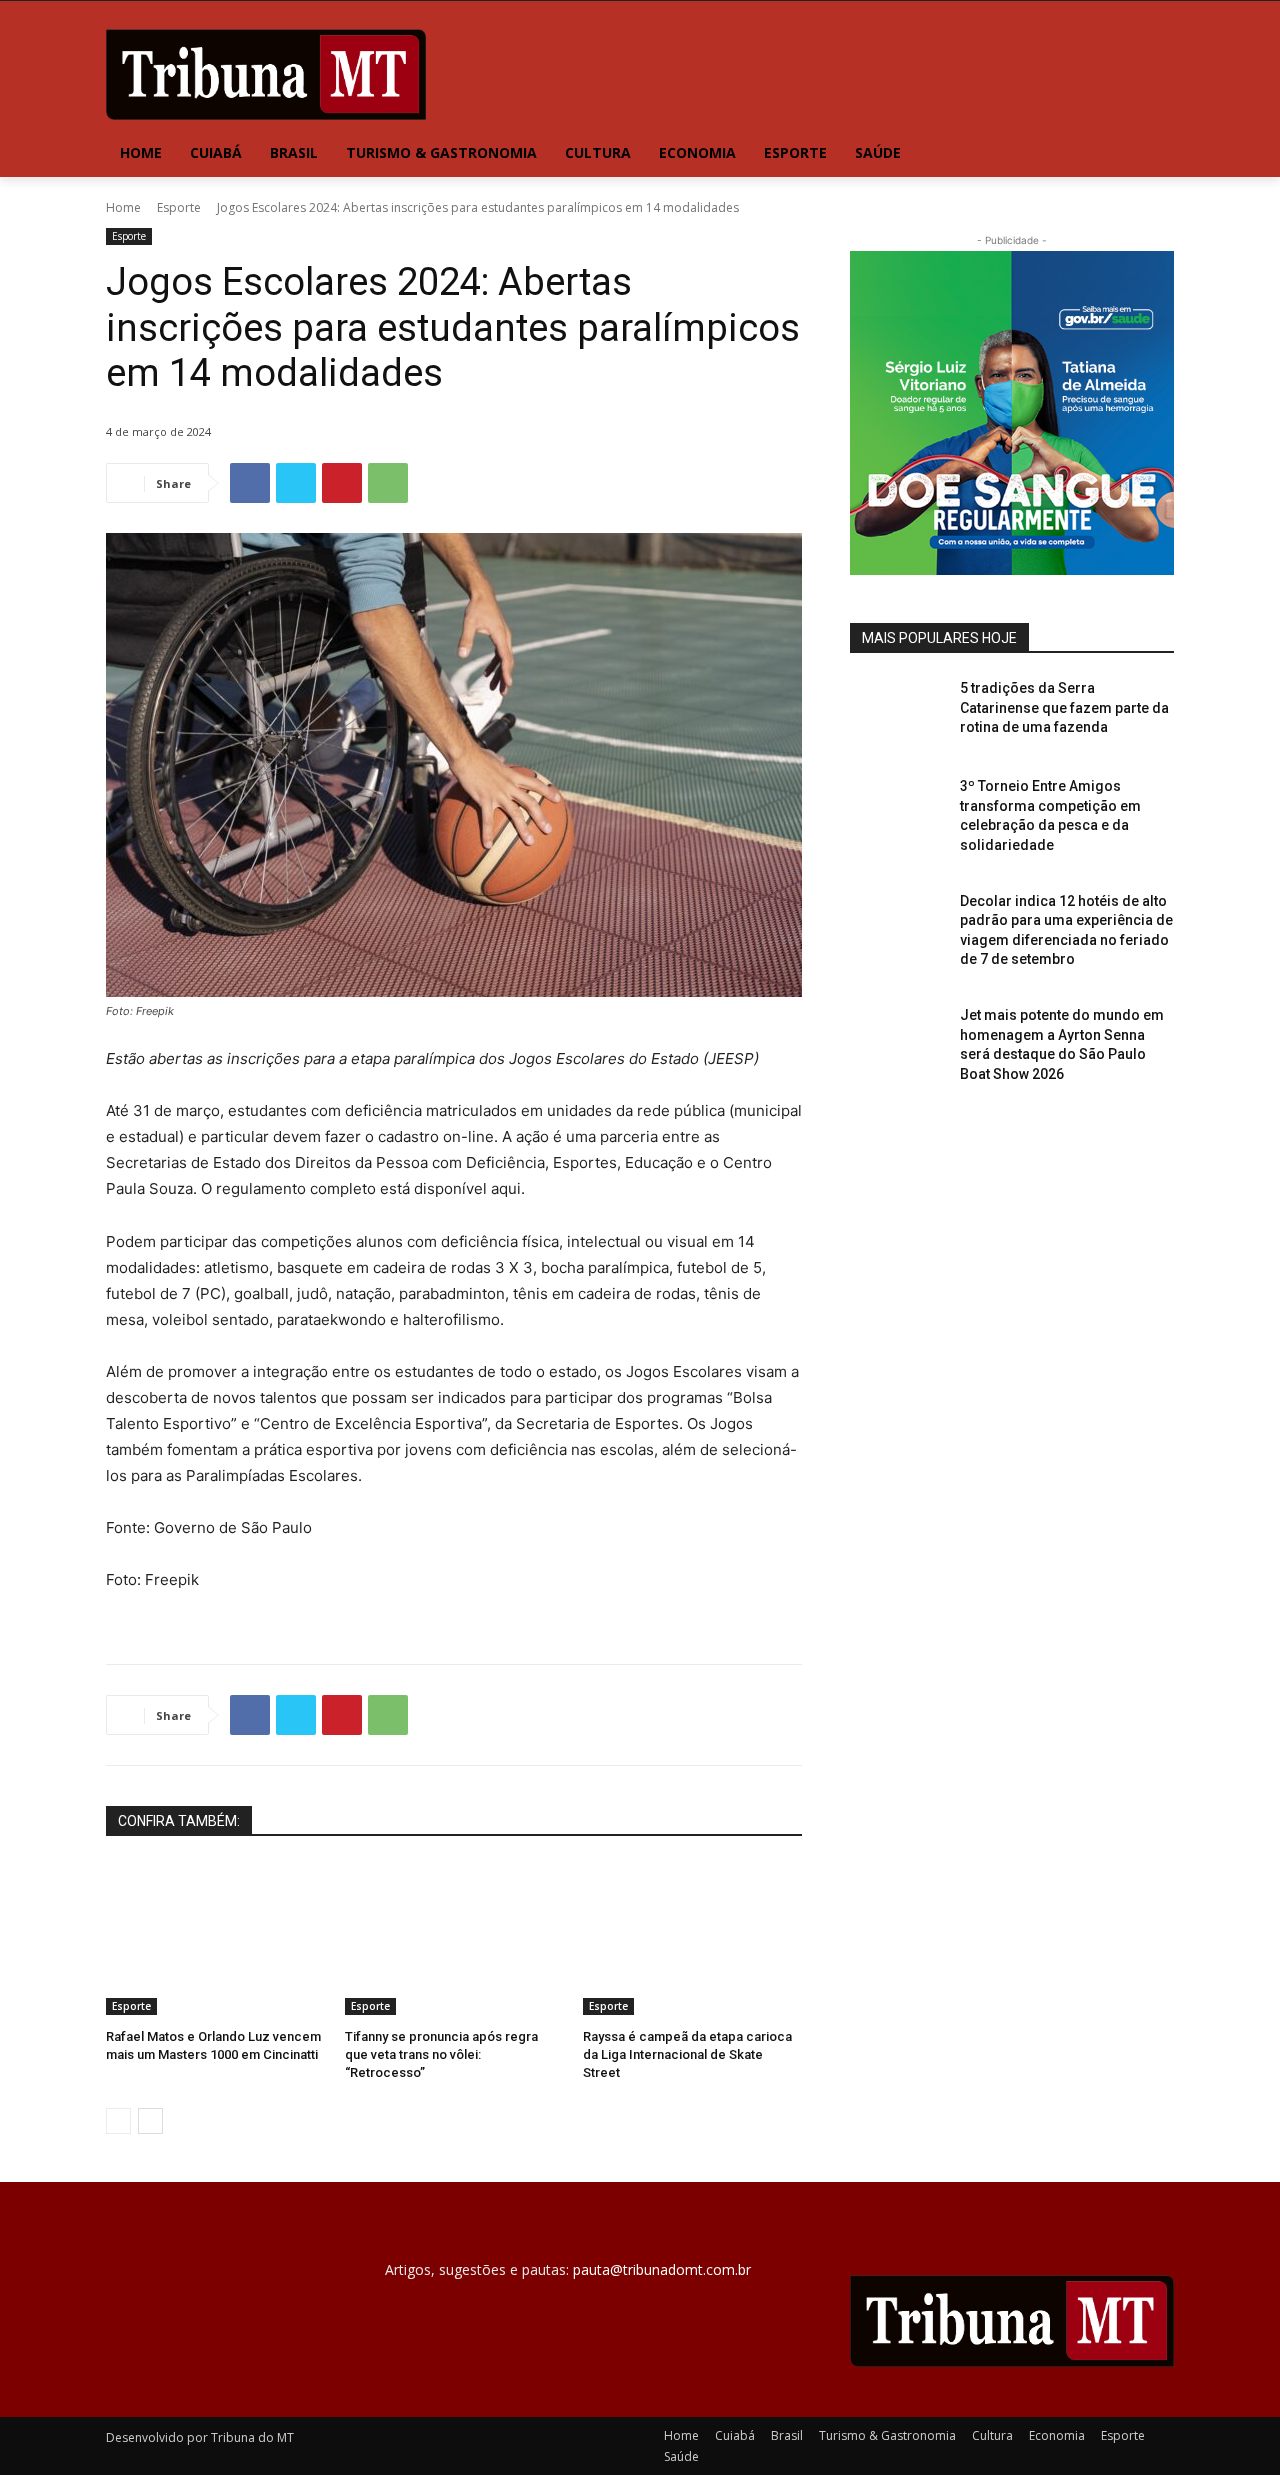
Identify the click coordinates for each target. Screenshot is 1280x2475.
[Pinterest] (342, 483)
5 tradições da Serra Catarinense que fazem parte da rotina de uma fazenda (1064, 707)
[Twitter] (296, 483)
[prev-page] (118, 2121)
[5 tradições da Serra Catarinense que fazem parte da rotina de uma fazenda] (898, 713)
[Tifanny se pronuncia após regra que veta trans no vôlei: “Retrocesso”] (454, 1938)
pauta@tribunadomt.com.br (662, 2269)
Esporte (179, 207)
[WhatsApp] (388, 483)
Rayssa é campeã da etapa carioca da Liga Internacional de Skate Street (687, 2054)
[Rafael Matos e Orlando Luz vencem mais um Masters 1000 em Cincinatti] (215, 1938)
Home (123, 207)
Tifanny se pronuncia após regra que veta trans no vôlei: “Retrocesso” (441, 2054)
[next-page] (150, 2121)
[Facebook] (250, 483)
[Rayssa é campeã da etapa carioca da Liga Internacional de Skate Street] (692, 1938)
